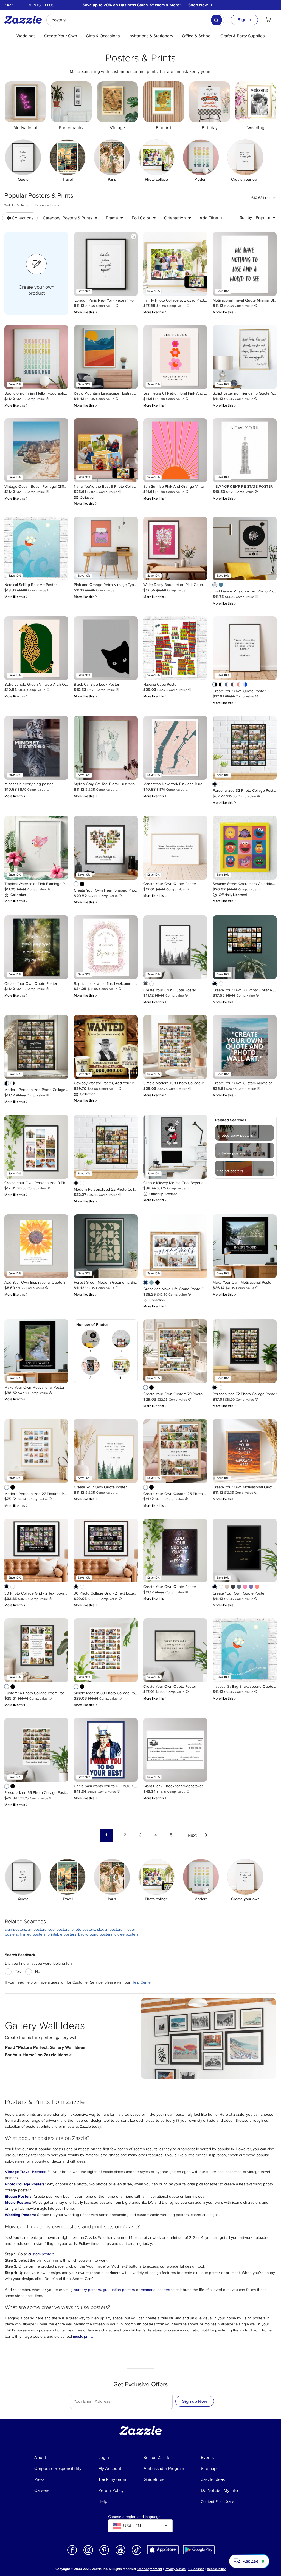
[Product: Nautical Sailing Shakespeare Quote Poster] (245, 1650)
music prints (83, 2337)
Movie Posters (18, 2202)
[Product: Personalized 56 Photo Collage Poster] (36, 1750)
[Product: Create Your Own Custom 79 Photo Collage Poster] (175, 1351)
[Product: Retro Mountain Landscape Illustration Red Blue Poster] (106, 357)
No (38, 1972)
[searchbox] (135, 20)
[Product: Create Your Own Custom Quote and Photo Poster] (245, 1047)
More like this (86, 312)
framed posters (33, 1934)
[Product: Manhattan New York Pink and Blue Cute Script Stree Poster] (175, 748)
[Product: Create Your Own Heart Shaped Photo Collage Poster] (106, 848)
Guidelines (196, 2569)
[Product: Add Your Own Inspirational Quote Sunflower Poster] (36, 1246)
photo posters (83, 1929)
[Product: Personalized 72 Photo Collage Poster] (245, 1351)
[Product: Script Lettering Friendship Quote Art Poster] (245, 357)
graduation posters (119, 2290)
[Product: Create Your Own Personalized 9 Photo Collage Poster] (36, 1147)
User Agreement (150, 2569)
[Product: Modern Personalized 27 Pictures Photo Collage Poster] (36, 1451)
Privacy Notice (175, 2569)
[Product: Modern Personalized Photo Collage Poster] (36, 1047)
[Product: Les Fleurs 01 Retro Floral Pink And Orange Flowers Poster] (175, 357)
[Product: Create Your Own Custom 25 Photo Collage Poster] (175, 1451)
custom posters (41, 2254)
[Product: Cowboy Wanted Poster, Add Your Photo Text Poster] (106, 1047)
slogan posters (110, 1929)
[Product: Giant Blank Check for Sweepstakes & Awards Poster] (175, 1750)
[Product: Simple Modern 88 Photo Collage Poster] (106, 1650)
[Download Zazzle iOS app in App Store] (163, 2549)
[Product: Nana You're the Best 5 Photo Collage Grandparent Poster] (106, 450)
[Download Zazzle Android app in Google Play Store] (199, 2549)
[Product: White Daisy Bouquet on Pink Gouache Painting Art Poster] (175, 548)
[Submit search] (217, 20)
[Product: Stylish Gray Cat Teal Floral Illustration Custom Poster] (106, 748)
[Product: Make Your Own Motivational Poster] (245, 1246)
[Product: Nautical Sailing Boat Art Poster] (36, 548)
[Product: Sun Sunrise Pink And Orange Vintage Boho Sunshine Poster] (175, 450)
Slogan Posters (18, 2196)
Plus (50, 5)
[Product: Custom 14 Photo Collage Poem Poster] (36, 1650)
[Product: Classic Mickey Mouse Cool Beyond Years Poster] (175, 1147)
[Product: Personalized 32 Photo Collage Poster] (245, 748)
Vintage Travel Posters (25, 2172)
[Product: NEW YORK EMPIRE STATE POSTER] (245, 450)
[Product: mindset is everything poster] (36, 748)
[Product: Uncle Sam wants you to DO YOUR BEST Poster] (106, 1750)
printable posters (62, 1934)
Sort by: (246, 218)
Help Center (142, 1982)
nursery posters (87, 2290)
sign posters (16, 1929)
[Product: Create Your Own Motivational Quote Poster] (245, 1451)
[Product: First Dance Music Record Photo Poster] (245, 548)
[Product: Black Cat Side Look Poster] (106, 648)
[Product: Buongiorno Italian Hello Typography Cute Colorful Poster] (36, 357)
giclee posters (127, 1934)
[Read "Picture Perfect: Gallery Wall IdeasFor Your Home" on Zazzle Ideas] (208, 2038)
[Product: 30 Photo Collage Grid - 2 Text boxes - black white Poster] (36, 1551)
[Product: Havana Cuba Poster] (175, 648)
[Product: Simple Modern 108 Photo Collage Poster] (175, 1047)
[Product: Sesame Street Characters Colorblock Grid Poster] (245, 848)
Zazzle (11, 5)
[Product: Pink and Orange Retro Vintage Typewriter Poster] (106, 548)
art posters (37, 1929)
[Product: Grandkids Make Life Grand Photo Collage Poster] (175, 1246)
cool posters (59, 1929)
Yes (18, 1972)
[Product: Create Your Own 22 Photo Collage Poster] (245, 947)
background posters (95, 1934)
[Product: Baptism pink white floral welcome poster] (106, 947)
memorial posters (155, 2290)
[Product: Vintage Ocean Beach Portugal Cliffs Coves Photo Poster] (36, 450)
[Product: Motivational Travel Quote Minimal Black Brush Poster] (245, 264)
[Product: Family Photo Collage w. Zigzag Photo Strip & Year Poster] (175, 264)
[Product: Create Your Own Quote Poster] (245, 648)
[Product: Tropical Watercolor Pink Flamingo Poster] (36, 848)
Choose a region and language (134, 2517)
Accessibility (216, 2569)
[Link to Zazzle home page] (25, 20)
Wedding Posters (20, 2215)
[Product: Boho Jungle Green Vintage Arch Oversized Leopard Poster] (36, 648)
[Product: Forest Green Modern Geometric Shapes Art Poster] (106, 1246)
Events (34, 5)
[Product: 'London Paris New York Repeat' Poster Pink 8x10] (106, 264)
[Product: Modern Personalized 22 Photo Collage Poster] (106, 1147)
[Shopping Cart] (268, 20)
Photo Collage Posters (25, 2184)
